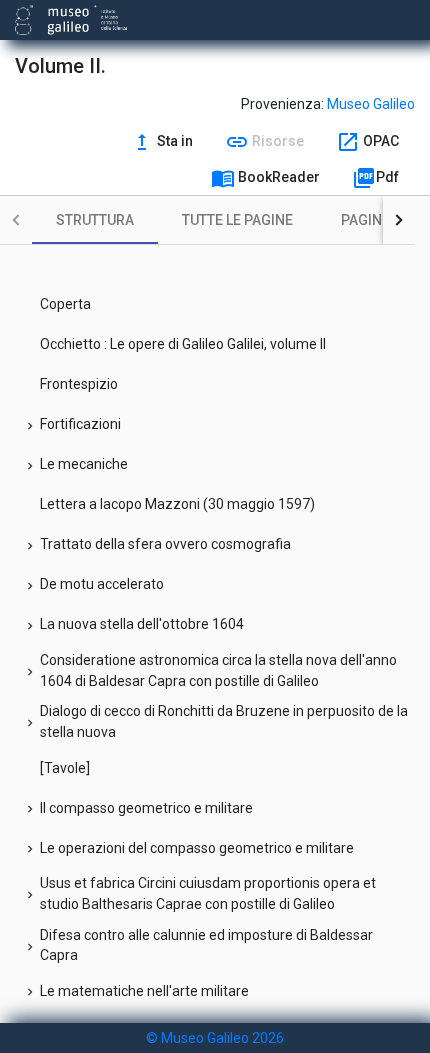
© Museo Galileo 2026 (215, 1038)
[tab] (95, 220)
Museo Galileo (371, 104)
